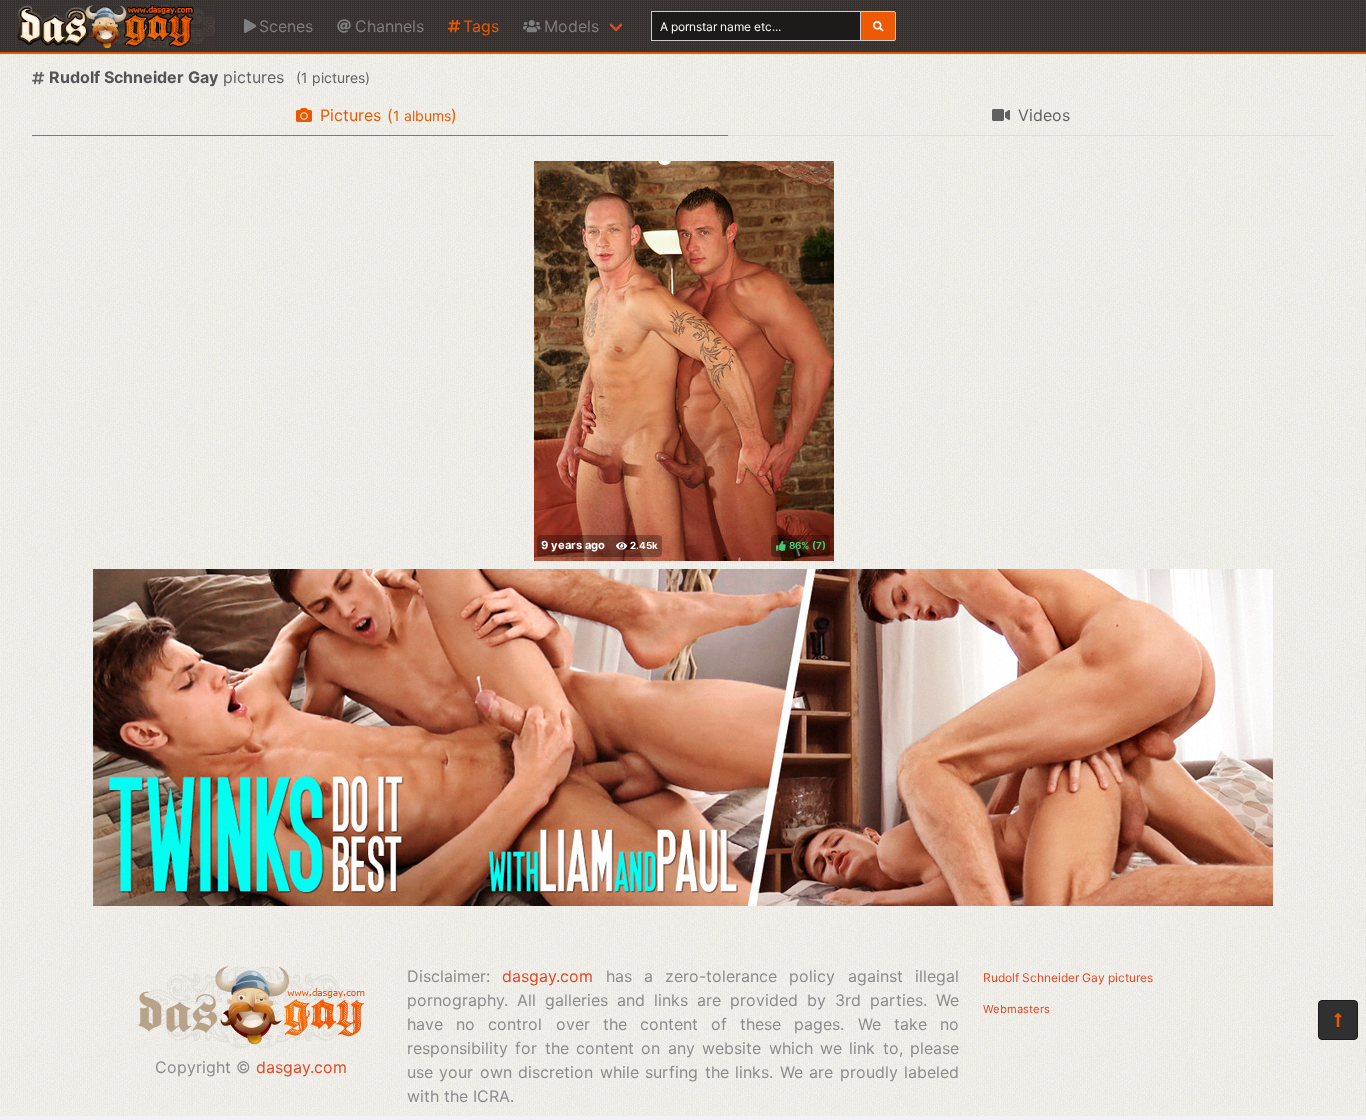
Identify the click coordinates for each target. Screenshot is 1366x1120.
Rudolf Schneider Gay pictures (1068, 977)
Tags (481, 26)
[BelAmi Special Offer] (683, 900)
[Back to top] (1338, 1020)
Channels (389, 26)
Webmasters (1016, 1009)
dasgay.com (301, 1067)
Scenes (286, 26)
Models (571, 26)
